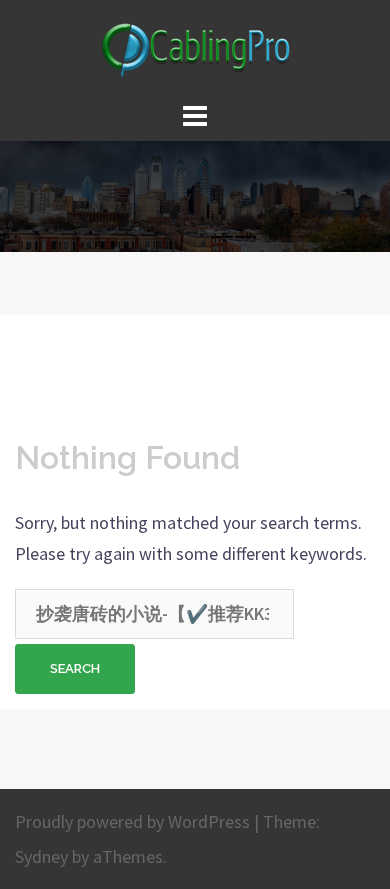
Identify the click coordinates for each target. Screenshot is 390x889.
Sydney (41, 856)
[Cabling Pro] (195, 46)
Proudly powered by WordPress (132, 821)
